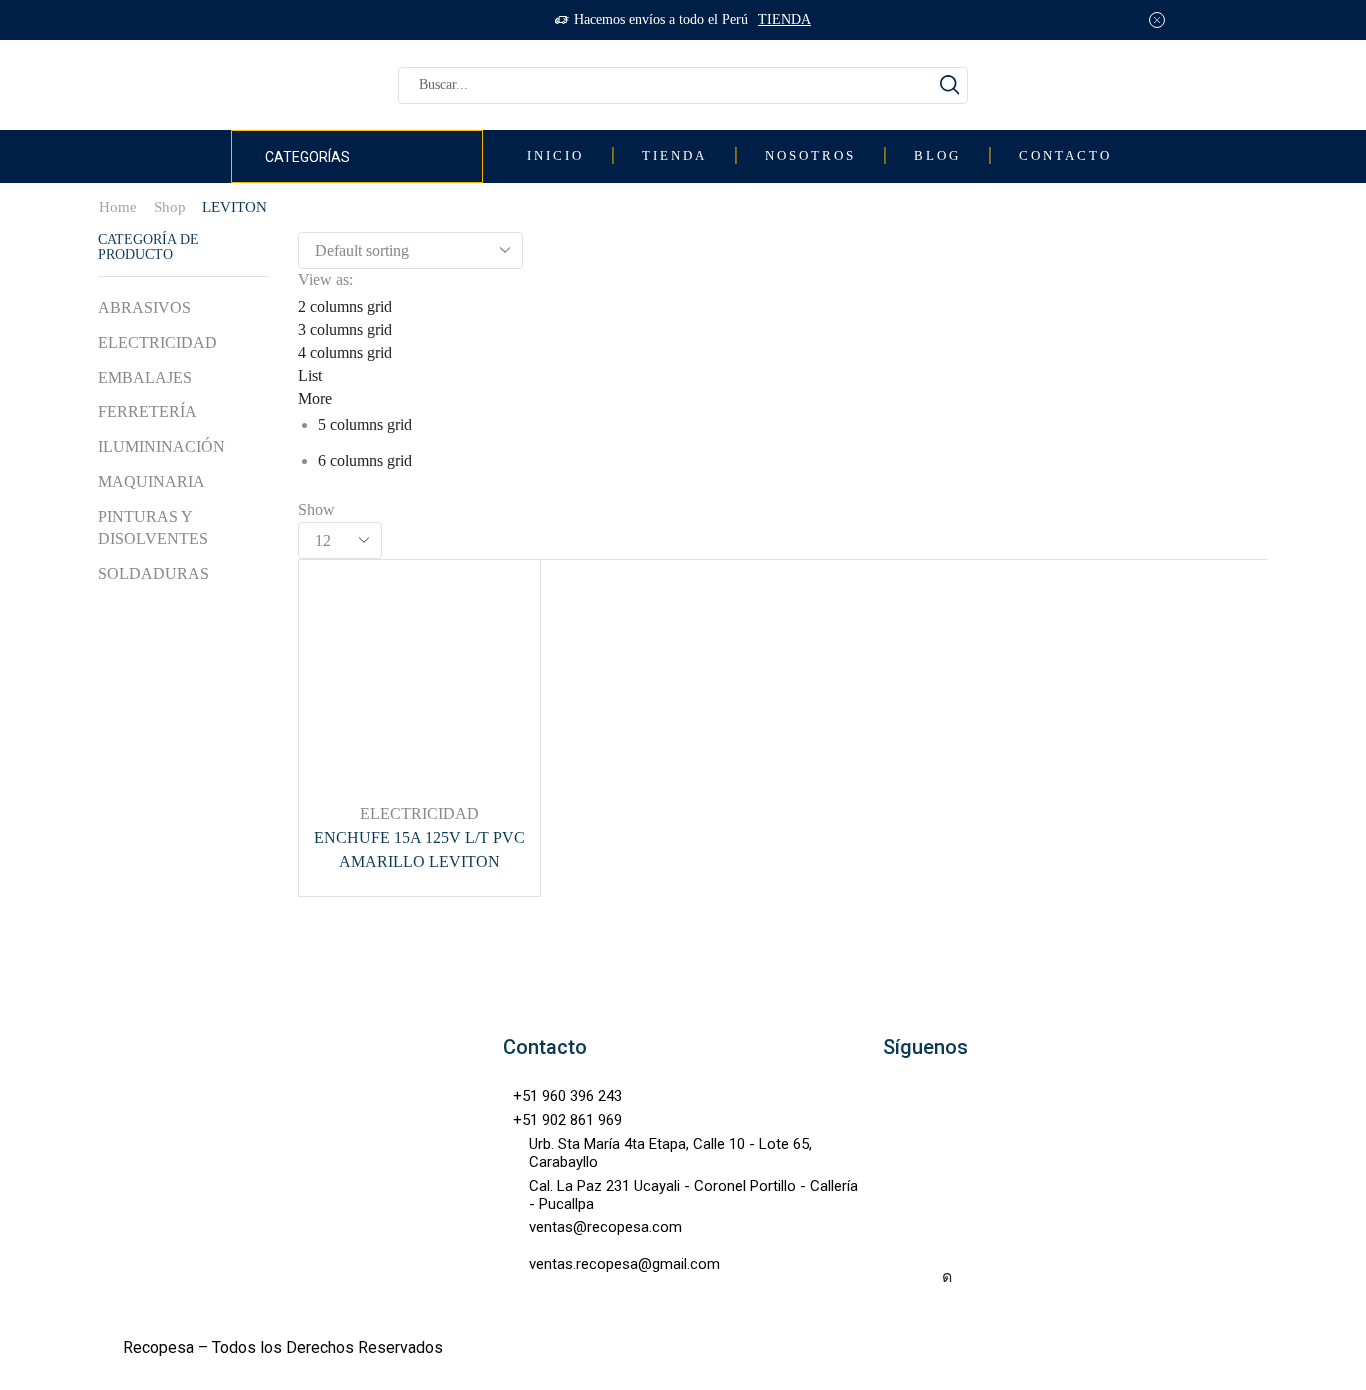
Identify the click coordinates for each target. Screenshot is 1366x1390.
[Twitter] (991, 1277)
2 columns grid (345, 306)
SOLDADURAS (153, 573)
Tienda (674, 156)
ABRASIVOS (144, 307)
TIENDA (784, 19)
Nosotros (810, 156)
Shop (170, 207)
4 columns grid (345, 352)
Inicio (555, 156)
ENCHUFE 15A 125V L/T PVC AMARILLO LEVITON (419, 849)
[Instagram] (947, 1277)
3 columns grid (345, 329)
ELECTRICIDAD (419, 813)
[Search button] (949, 85)
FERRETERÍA (147, 411)
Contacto (1065, 156)
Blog (937, 156)
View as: (325, 279)
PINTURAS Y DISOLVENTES (153, 528)
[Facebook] (903, 1277)
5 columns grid (365, 424)
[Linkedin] (1035, 1277)
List (310, 375)
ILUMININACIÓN (161, 446)
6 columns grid (365, 460)
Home (118, 207)
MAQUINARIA (151, 481)
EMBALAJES (145, 377)
